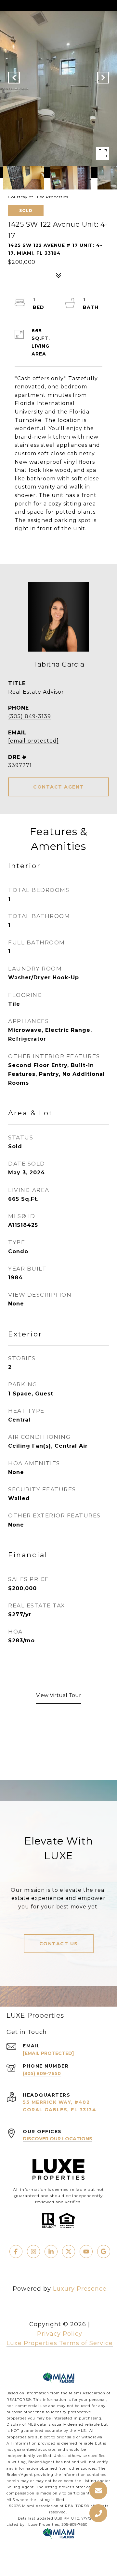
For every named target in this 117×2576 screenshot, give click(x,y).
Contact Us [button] (59, 1944)
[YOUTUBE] (86, 2252)
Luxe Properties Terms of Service (60, 2343)
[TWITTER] (69, 2252)
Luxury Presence (80, 2289)
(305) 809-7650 (42, 2073)
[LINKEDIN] (51, 2252)
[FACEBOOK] (16, 2252)
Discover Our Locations (58, 2139)
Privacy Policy (60, 2334)
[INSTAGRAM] (33, 2252)
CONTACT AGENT (58, 787)
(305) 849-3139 (30, 716)
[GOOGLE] (104, 2252)
